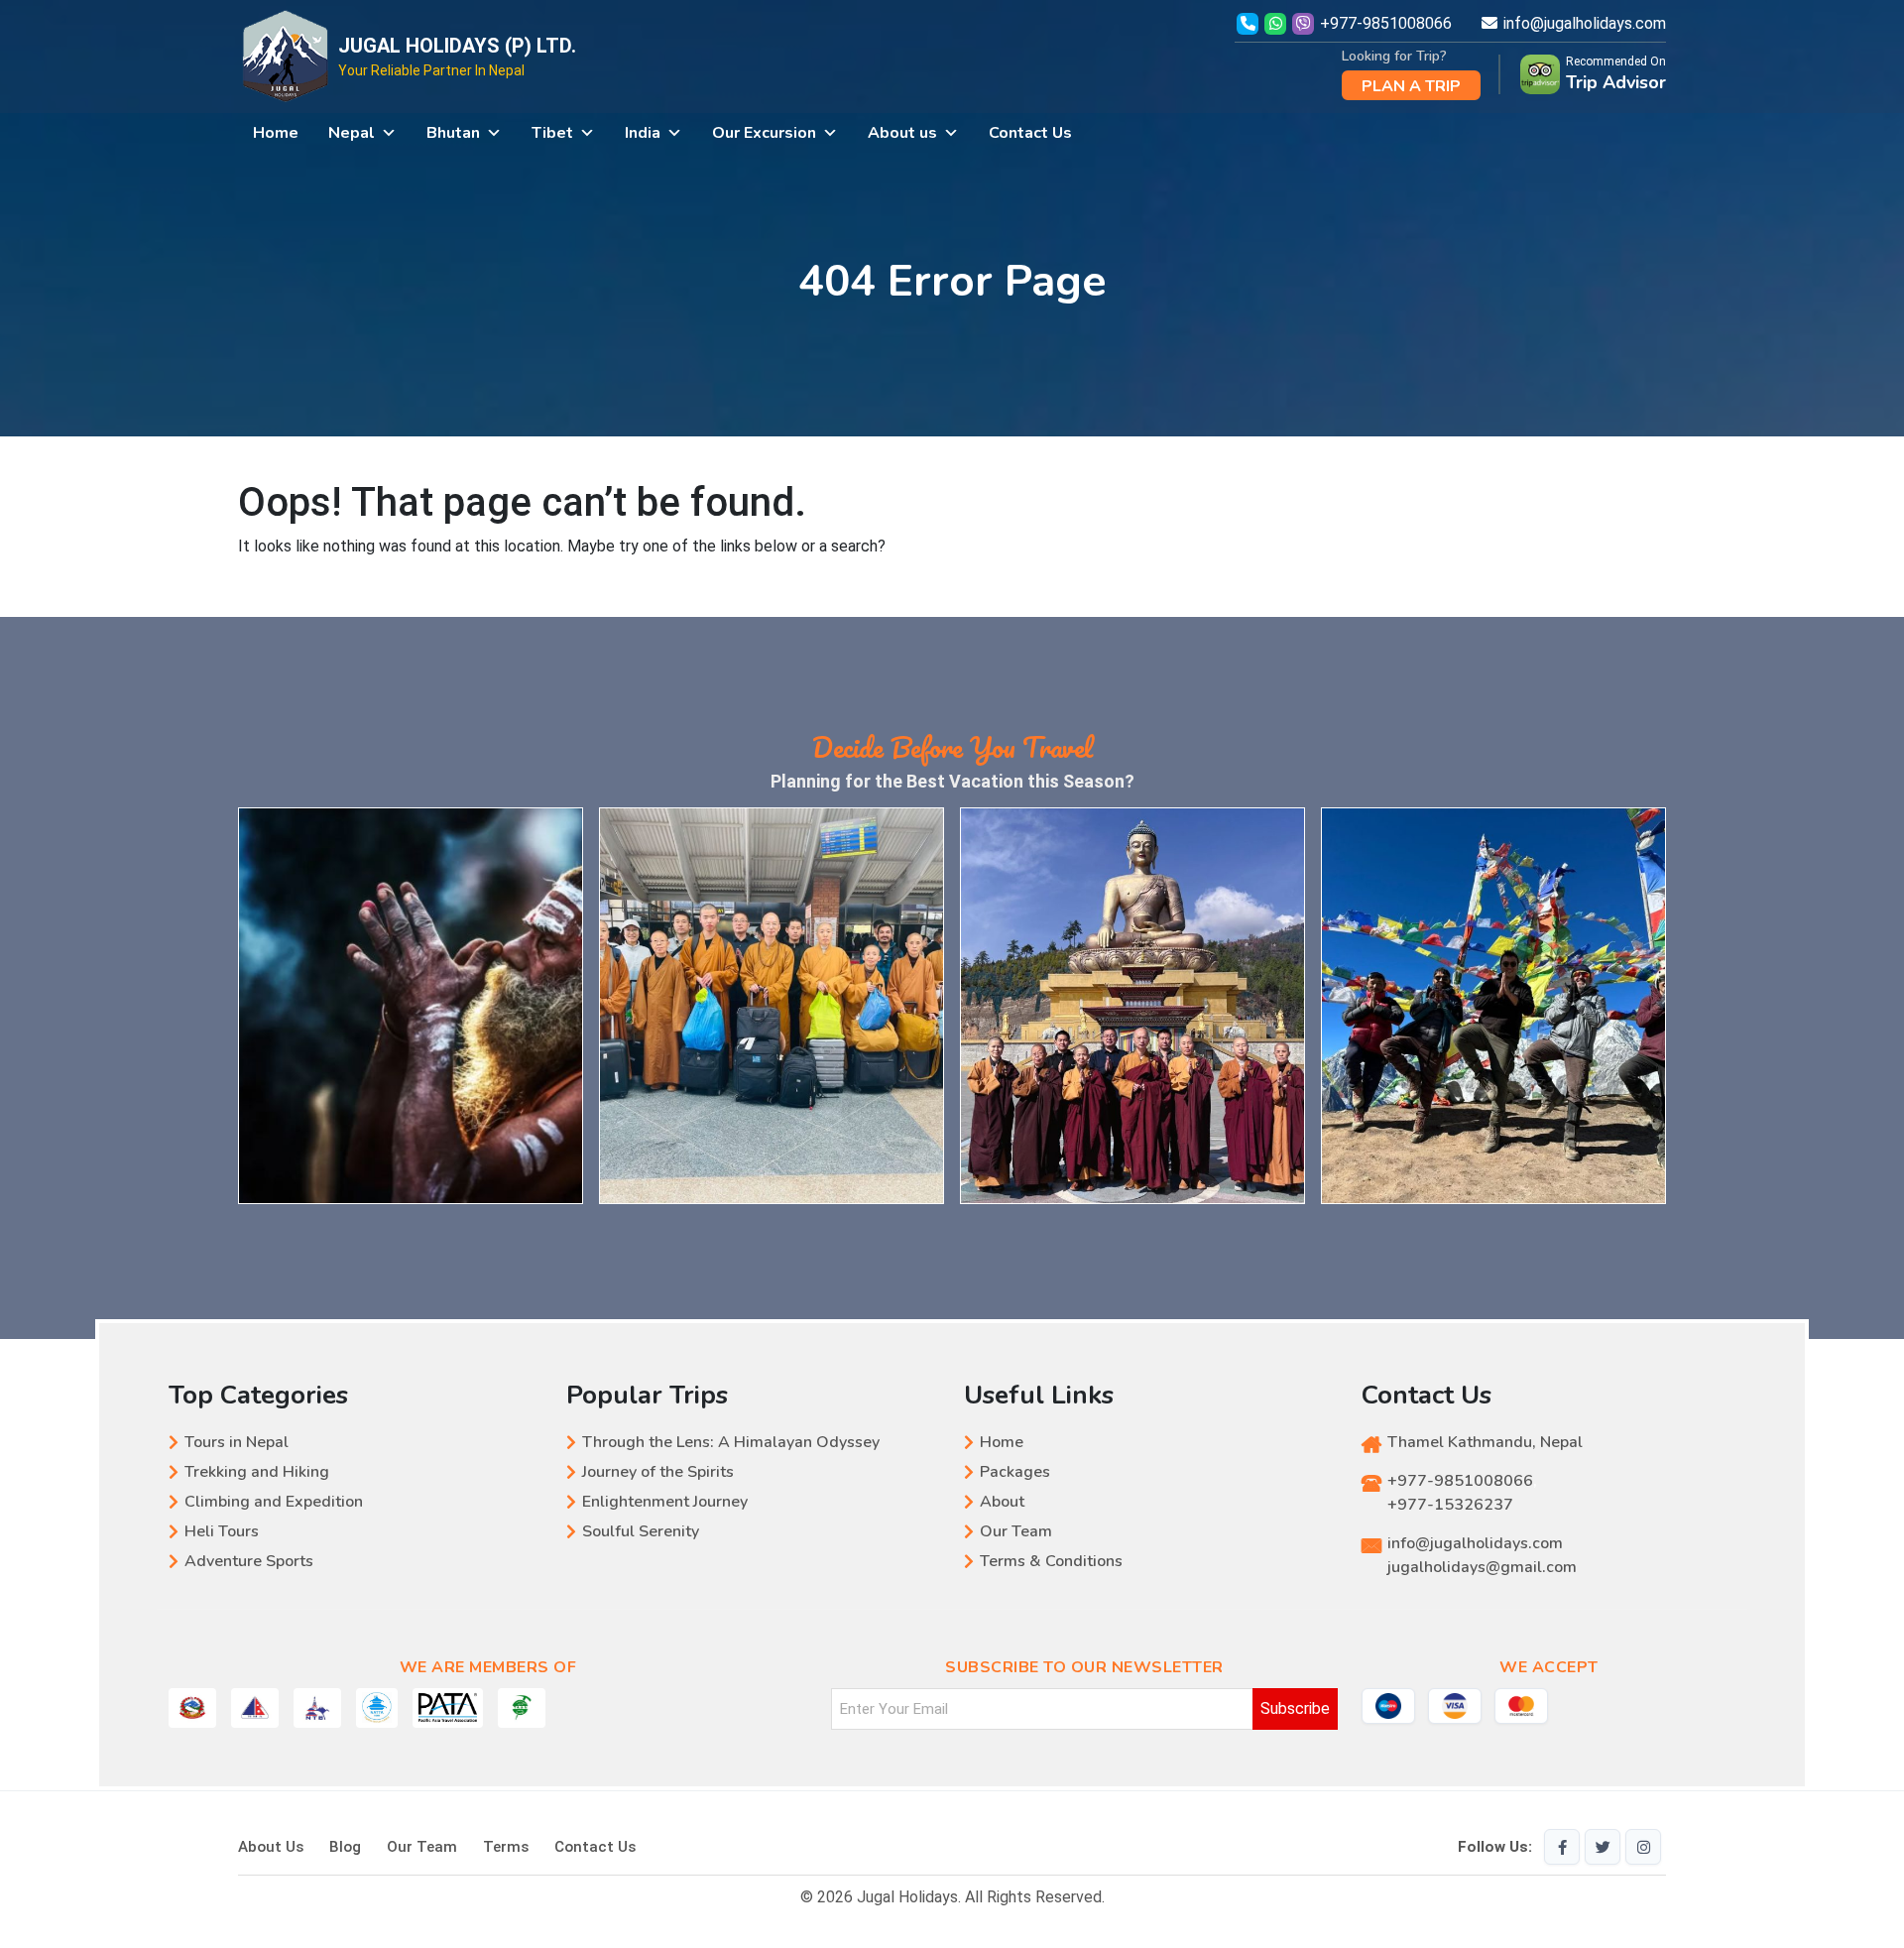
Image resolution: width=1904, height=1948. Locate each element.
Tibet (552, 133)
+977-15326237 (1450, 1505)
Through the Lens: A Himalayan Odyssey (731, 1442)
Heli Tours (222, 1531)
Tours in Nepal (237, 1442)
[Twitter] (1603, 1847)
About (1002, 1502)
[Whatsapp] (1277, 23)
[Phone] (1248, 23)
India (643, 133)
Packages (1015, 1472)
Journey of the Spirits (658, 1472)
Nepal (352, 133)
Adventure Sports (249, 1561)
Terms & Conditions (1051, 1561)
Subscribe (1295, 1708)
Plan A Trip (1411, 86)
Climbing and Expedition (274, 1502)
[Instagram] (1643, 1847)
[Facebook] (1562, 1847)
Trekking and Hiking (257, 1472)
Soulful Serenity (641, 1531)
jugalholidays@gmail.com (1482, 1567)
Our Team (1016, 1531)
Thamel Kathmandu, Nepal (1485, 1442)
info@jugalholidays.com (1585, 23)
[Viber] (1305, 23)
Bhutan (453, 133)
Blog (345, 1847)
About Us (271, 1847)
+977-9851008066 (1386, 23)
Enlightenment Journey (665, 1502)
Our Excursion (764, 133)
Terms (506, 1847)
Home (276, 133)
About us (902, 133)
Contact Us (1030, 133)
